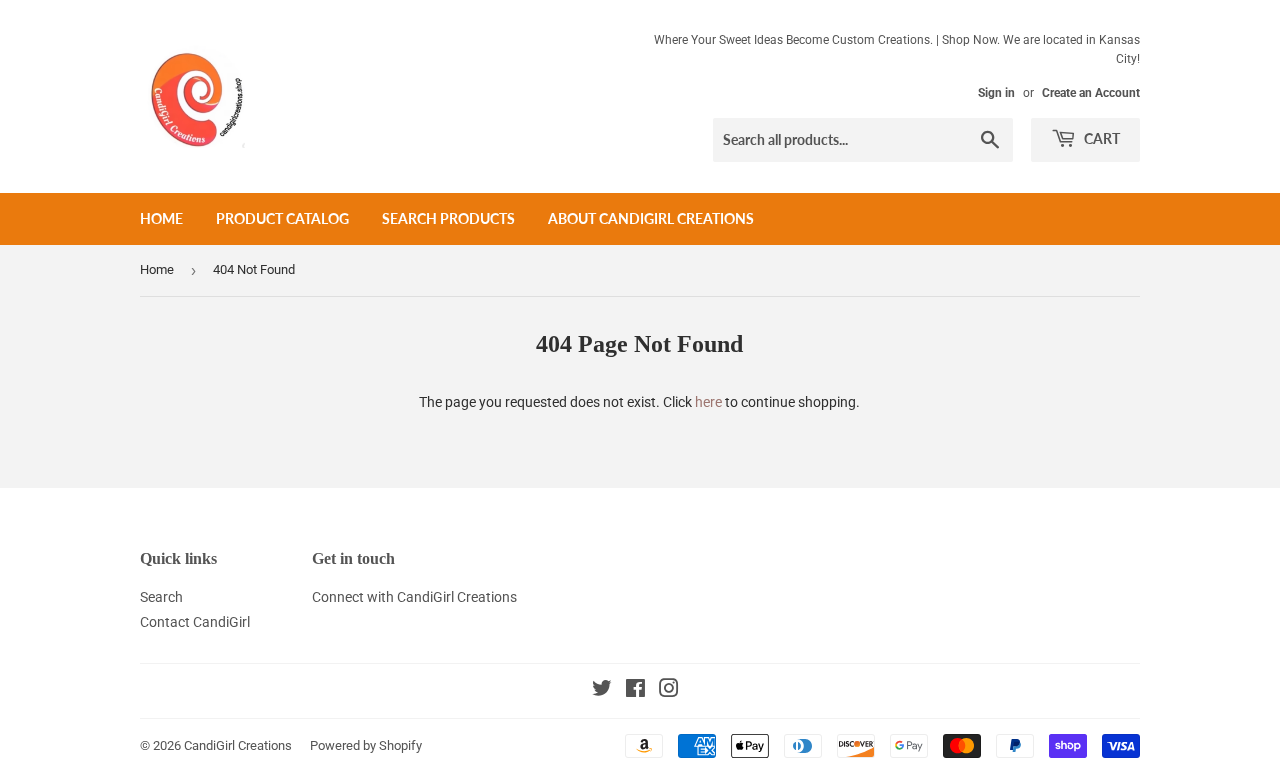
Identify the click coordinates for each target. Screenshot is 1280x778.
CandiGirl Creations (238, 745)
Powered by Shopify (366, 745)
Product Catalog (282, 218)
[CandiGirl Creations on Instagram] (669, 691)
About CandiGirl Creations (651, 218)
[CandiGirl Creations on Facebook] (635, 691)
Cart (1100, 138)
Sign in (996, 93)
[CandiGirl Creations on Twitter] (602, 691)
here (708, 402)
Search (161, 597)
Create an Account (1091, 93)
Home (161, 218)
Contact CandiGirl (195, 622)
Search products (448, 218)
